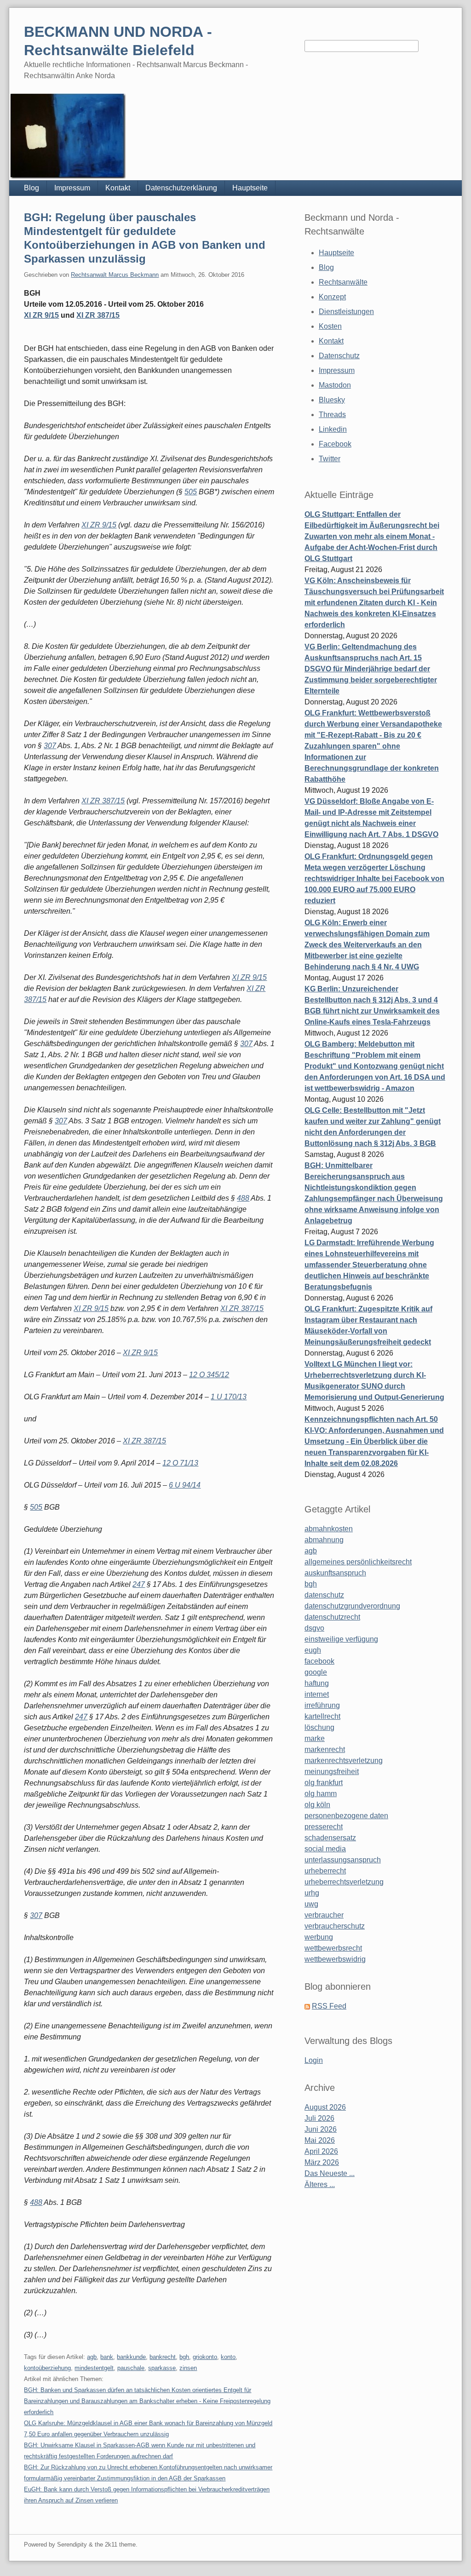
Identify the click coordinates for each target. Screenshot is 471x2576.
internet (317, 1694)
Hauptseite (250, 188)
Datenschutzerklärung (181, 188)
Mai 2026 (320, 2140)
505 (191, 492)
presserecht (324, 1827)
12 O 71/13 (180, 1463)
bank (107, 2357)
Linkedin (333, 429)
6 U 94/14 (185, 1485)
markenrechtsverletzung (344, 1760)
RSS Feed (329, 2006)
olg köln (317, 1805)
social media (325, 1849)
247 (139, 1584)
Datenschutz (339, 356)
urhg (312, 1893)
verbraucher (324, 1915)
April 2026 (321, 2151)
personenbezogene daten (346, 1816)
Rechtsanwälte (343, 282)
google (316, 1672)
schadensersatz (330, 1838)
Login (314, 2060)
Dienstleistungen (346, 312)
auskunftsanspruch (335, 1573)
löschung (319, 1727)
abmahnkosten (329, 1529)
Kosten (330, 326)
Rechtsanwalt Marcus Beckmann (115, 275)
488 (243, 1198)
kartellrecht (322, 1716)
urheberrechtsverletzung (344, 1882)
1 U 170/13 (229, 1397)
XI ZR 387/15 (98, 315)
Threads (332, 415)
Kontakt (118, 188)
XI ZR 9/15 (41, 315)
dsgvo (314, 1628)
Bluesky (332, 400)
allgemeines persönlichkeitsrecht (358, 1562)
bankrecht (163, 2357)
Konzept (332, 297)
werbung (319, 1937)
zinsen (188, 2368)
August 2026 (325, 2107)
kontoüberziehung (47, 2368)
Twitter (330, 459)
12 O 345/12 (209, 1375)
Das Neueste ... (330, 2173)
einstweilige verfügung (341, 1639)
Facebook (335, 444)
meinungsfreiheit (332, 1772)
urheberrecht (325, 1871)
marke (315, 1738)
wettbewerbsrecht (333, 1948)
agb (92, 2357)
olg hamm (321, 1794)
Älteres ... (320, 2184)
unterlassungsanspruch (343, 1860)
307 (50, 746)
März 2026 (322, 2162)
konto (228, 2357)
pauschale (131, 2368)
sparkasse (162, 2368)
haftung (317, 1683)
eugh (313, 1650)
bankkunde (131, 2357)
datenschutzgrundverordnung (352, 1606)
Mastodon (335, 385)
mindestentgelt (94, 2368)
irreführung (322, 1705)
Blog (32, 188)
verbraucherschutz (335, 1926)
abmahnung (324, 1540)
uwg (311, 1904)
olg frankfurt (324, 1783)
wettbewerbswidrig (335, 1959)
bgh (184, 2357)
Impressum (72, 188)
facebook (319, 1661)
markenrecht (325, 1749)
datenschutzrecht (332, 1617)
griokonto (205, 2357)
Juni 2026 (321, 2129)
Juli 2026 (319, 2118)
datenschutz (324, 1595)
